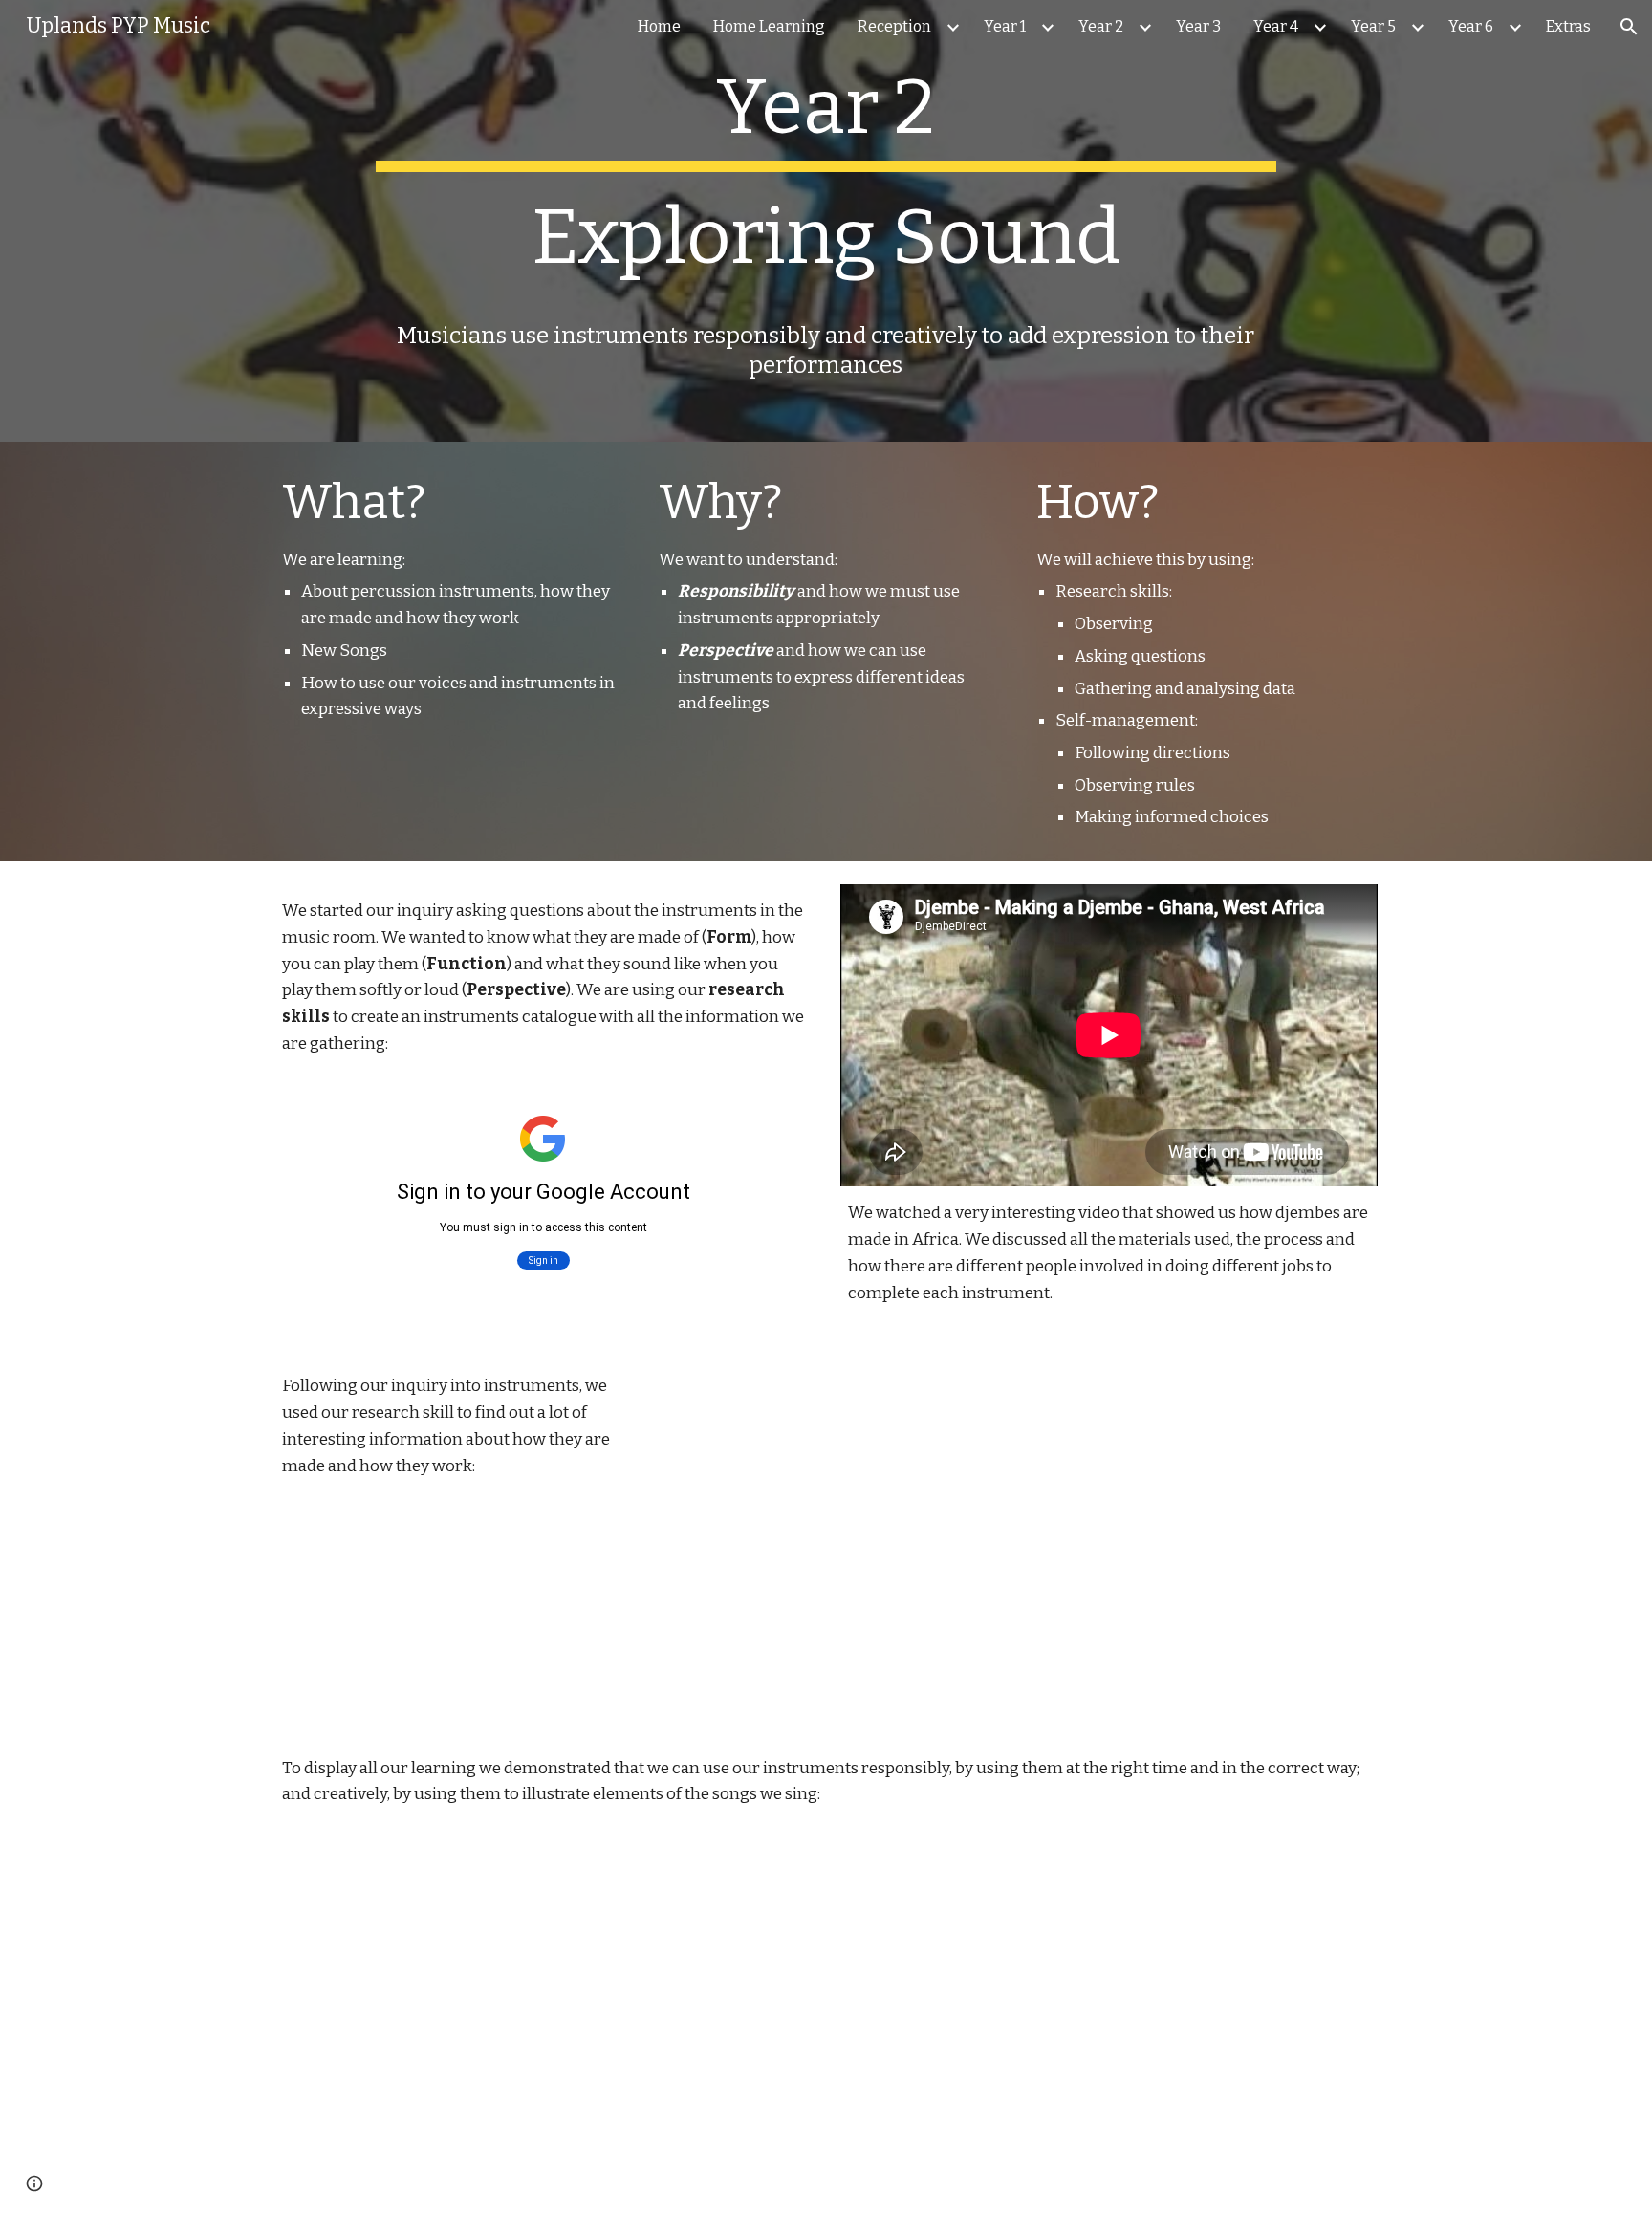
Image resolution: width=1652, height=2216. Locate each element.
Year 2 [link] (1101, 26)
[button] (1629, 27)
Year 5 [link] (1373, 26)
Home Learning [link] (769, 26)
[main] (826, 221)
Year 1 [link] (1005, 26)
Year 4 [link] (1276, 26)
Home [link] (659, 26)
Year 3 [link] (1198, 26)
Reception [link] (894, 26)
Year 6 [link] (1471, 26)
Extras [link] (1568, 26)
